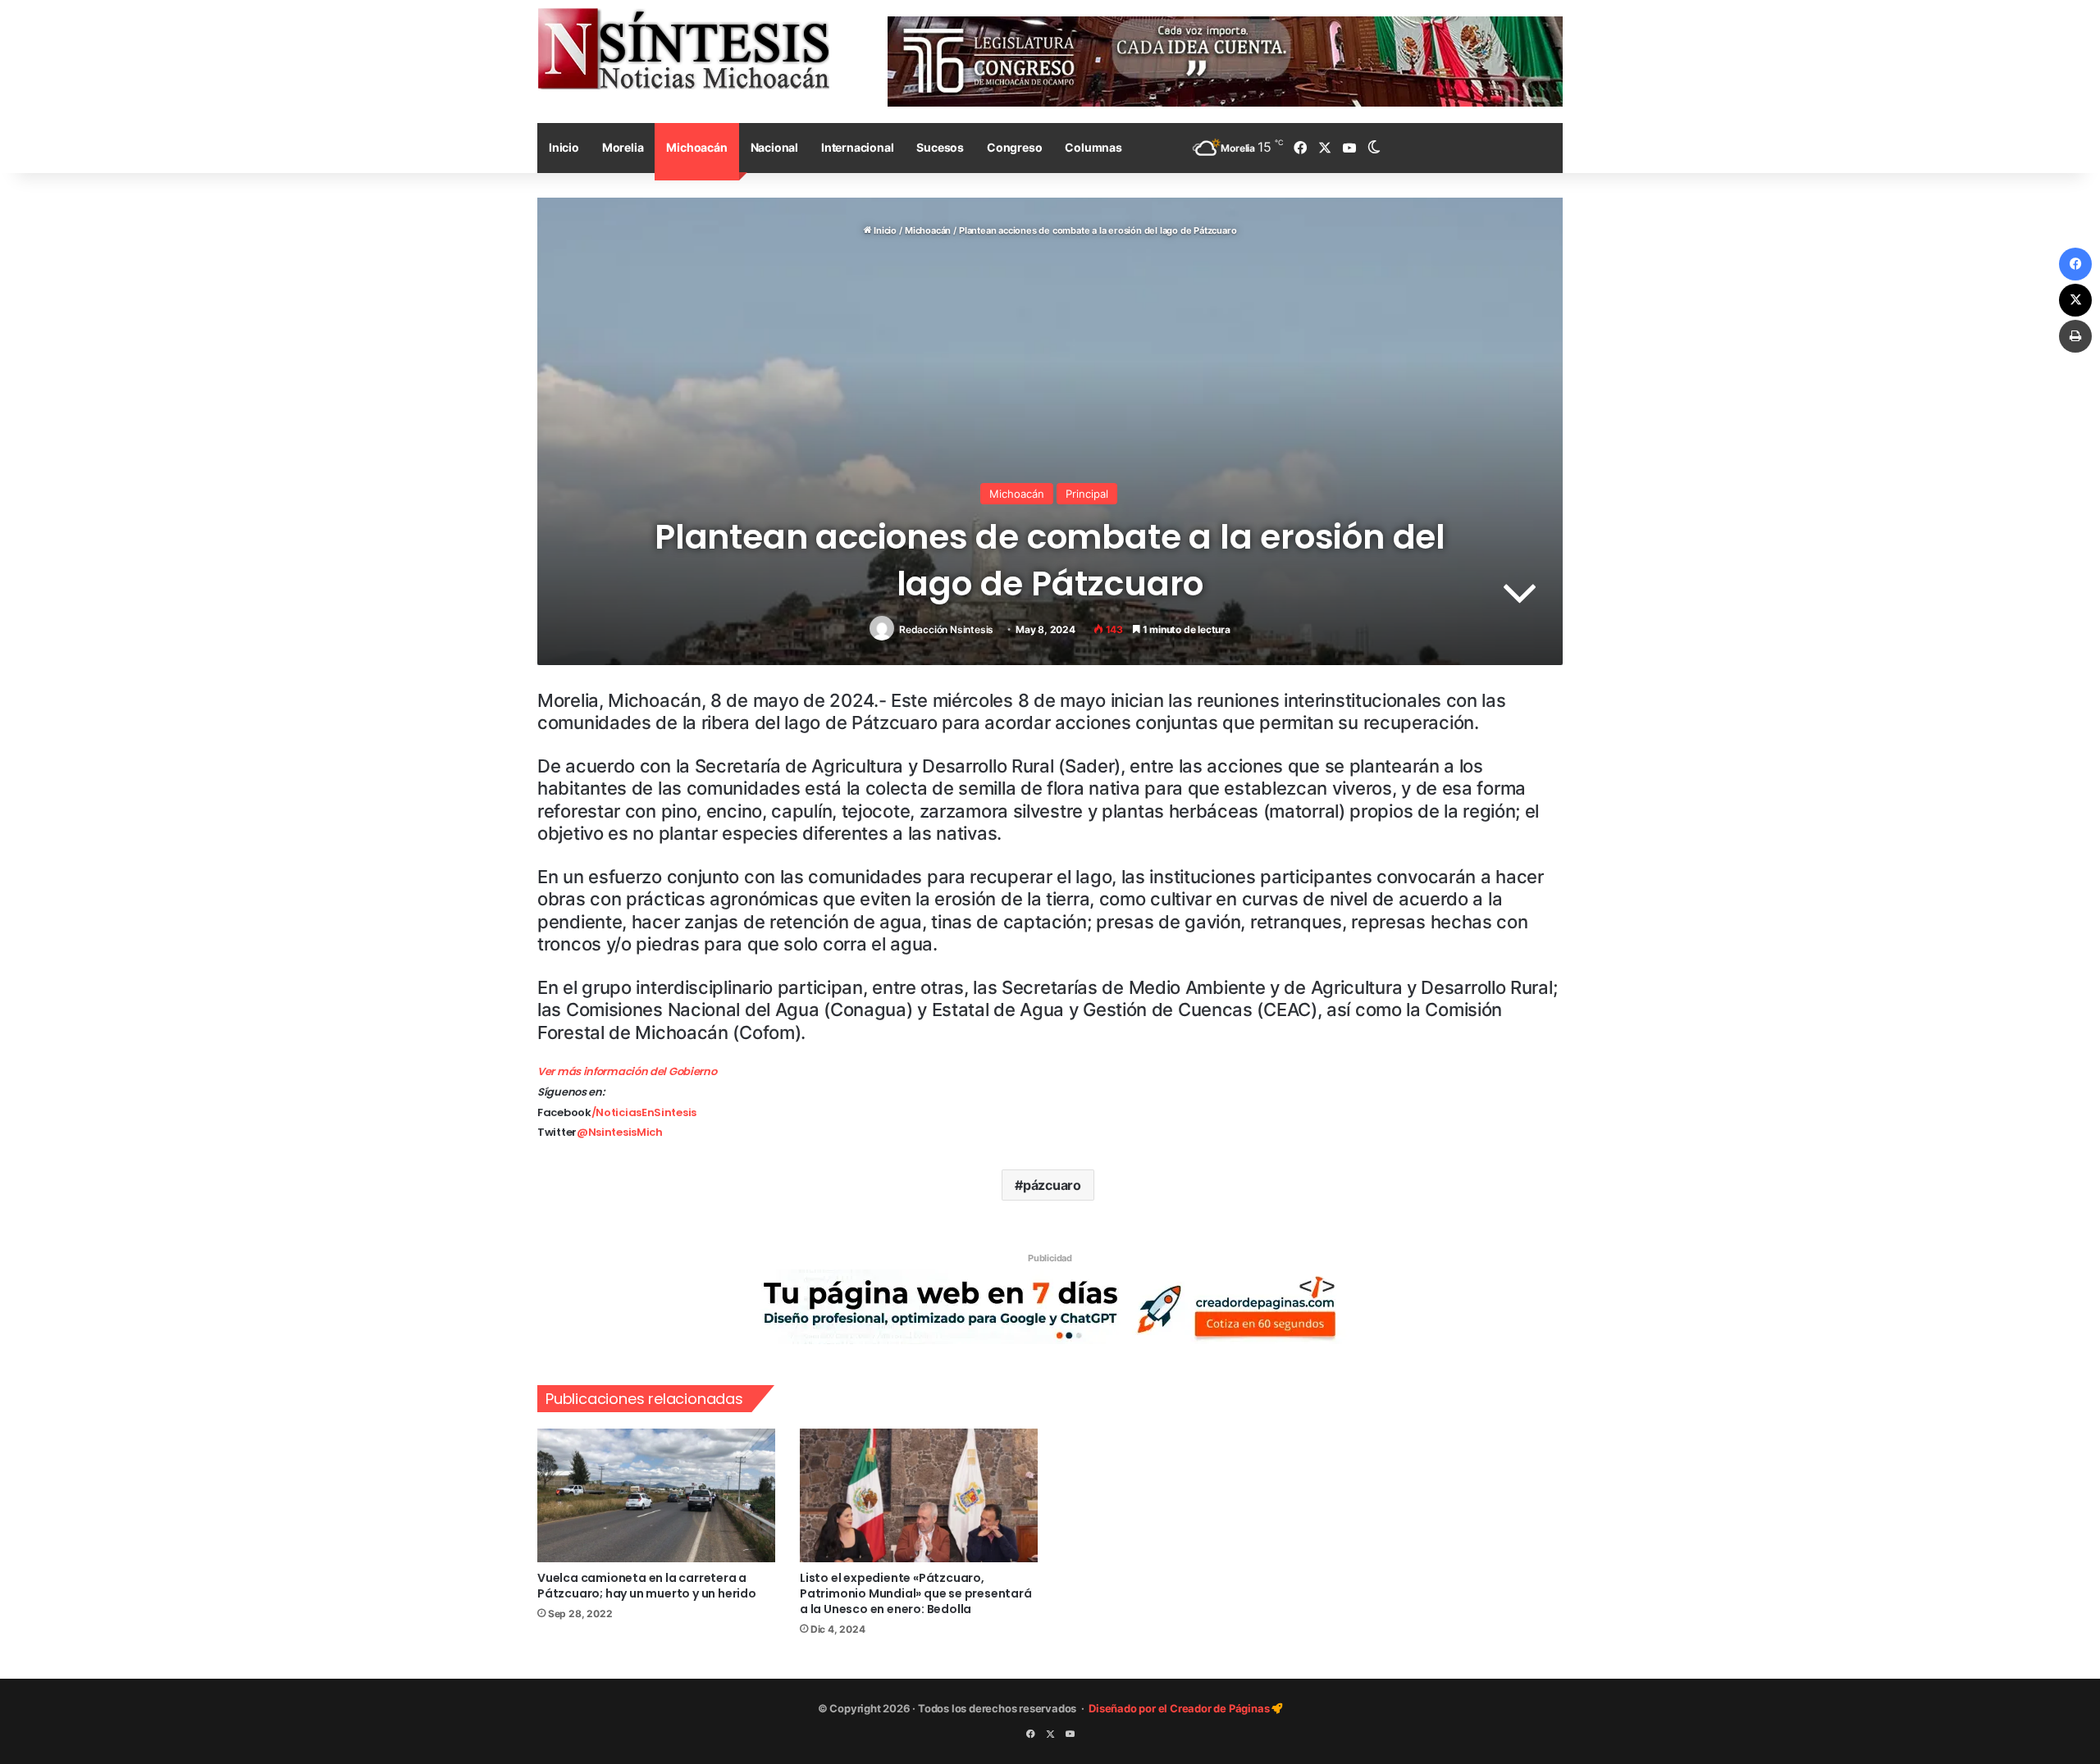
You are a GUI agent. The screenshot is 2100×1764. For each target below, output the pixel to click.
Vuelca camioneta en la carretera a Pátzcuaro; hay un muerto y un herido (647, 1586)
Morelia (623, 147)
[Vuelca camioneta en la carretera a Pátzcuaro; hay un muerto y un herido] (656, 1495)
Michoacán (696, 147)
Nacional (774, 147)
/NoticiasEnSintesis (644, 1112)
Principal (1087, 494)
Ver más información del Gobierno (627, 1071)
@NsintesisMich (620, 1132)
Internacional (857, 147)
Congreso (1014, 147)
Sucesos (940, 147)
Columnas (1093, 147)
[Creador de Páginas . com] (1050, 1306)
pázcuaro (1052, 1185)
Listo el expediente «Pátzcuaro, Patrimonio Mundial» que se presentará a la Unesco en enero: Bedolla (916, 1593)
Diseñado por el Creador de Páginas (1180, 1708)
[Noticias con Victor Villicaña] (683, 48)
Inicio (564, 147)
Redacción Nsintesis (946, 629)
